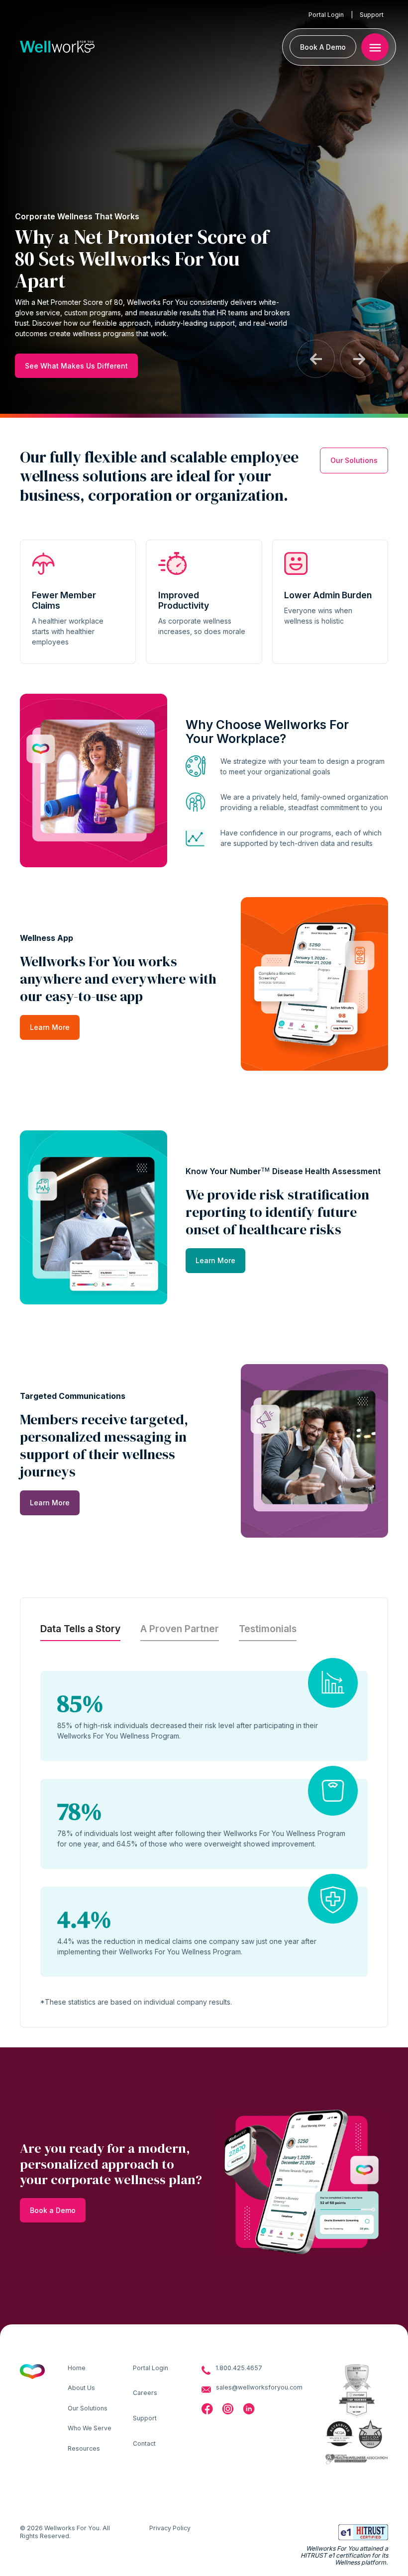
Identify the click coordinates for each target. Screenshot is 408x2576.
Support (372, 15)
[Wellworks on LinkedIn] (249, 2409)
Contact (144, 2443)
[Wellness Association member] (357, 2459)
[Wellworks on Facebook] (207, 2409)
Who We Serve (90, 2428)
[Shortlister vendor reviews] (357, 2405)
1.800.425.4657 (239, 2368)
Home (77, 2368)
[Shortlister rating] (357, 2378)
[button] (316, 359)
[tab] (80, 1629)
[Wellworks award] (340, 2434)
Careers (145, 2393)
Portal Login (326, 15)
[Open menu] (375, 47)
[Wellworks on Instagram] (228, 2409)
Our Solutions (354, 460)
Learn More (50, 1027)
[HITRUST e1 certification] (363, 2532)
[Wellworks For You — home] (57, 47)
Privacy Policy (170, 2528)
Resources (84, 2448)
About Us (81, 2388)
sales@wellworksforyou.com (259, 2387)
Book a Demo (53, 2210)
